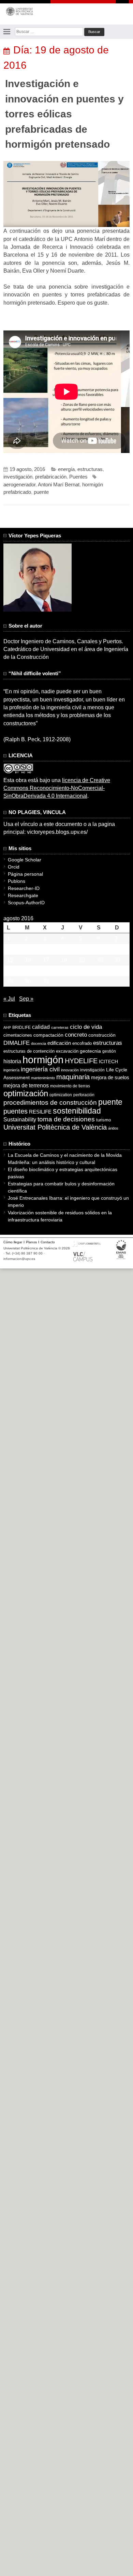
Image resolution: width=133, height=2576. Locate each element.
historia (12, 1061)
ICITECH (108, 1062)
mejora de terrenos (26, 1086)
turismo (104, 1120)
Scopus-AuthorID (26, 903)
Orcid (14, 867)
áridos (113, 1128)
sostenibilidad (77, 1111)
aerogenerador (19, 485)
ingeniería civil (40, 1069)
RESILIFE (40, 1112)
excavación (67, 1051)
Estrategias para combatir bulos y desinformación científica (61, 1187)
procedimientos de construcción (50, 1103)
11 (64, 949)
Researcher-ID (24, 888)
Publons (17, 881)
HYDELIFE (81, 1061)
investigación (18, 477)
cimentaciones (18, 1035)
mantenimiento (43, 1078)
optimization (61, 1095)
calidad (41, 1027)
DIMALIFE (17, 1043)
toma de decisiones (66, 1119)
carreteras (60, 1027)
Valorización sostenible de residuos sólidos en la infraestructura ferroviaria (60, 1216)
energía (66, 469)
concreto (76, 1035)
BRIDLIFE (21, 1027)
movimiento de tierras (70, 1086)
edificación (59, 1043)
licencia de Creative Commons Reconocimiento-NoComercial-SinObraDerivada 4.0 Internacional (57, 788)
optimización (26, 1093)
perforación (84, 1095)
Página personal (25, 874)
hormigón (43, 1060)
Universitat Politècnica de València (55, 1127)
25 (64, 971)
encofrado (82, 1043)
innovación (70, 1070)
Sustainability (20, 1120)
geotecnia (90, 1051)
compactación (48, 1035)
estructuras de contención (29, 1051)
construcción (102, 1035)
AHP (7, 1027)
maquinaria (73, 1077)
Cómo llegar (13, 1242)
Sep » (26, 999)
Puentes (78, 477)
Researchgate (23, 895)
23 (28, 971)
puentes (16, 1111)
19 (82, 960)
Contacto (48, 1242)
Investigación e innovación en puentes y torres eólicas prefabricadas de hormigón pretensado (64, 114)
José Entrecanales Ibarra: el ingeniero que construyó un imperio (68, 1202)
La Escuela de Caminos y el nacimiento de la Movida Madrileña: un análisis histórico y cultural (65, 1159)
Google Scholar (25, 860)
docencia (39, 1043)
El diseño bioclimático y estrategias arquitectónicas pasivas (63, 1173)
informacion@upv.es (19, 1259)
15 (10, 960)
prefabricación (51, 477)
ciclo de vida (86, 1027)
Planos (31, 1242)
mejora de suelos (110, 1077)
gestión (109, 1051)
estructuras (90, 469)
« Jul (9, 999)
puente (41, 492)
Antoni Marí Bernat (59, 485)
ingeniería (11, 1070)
